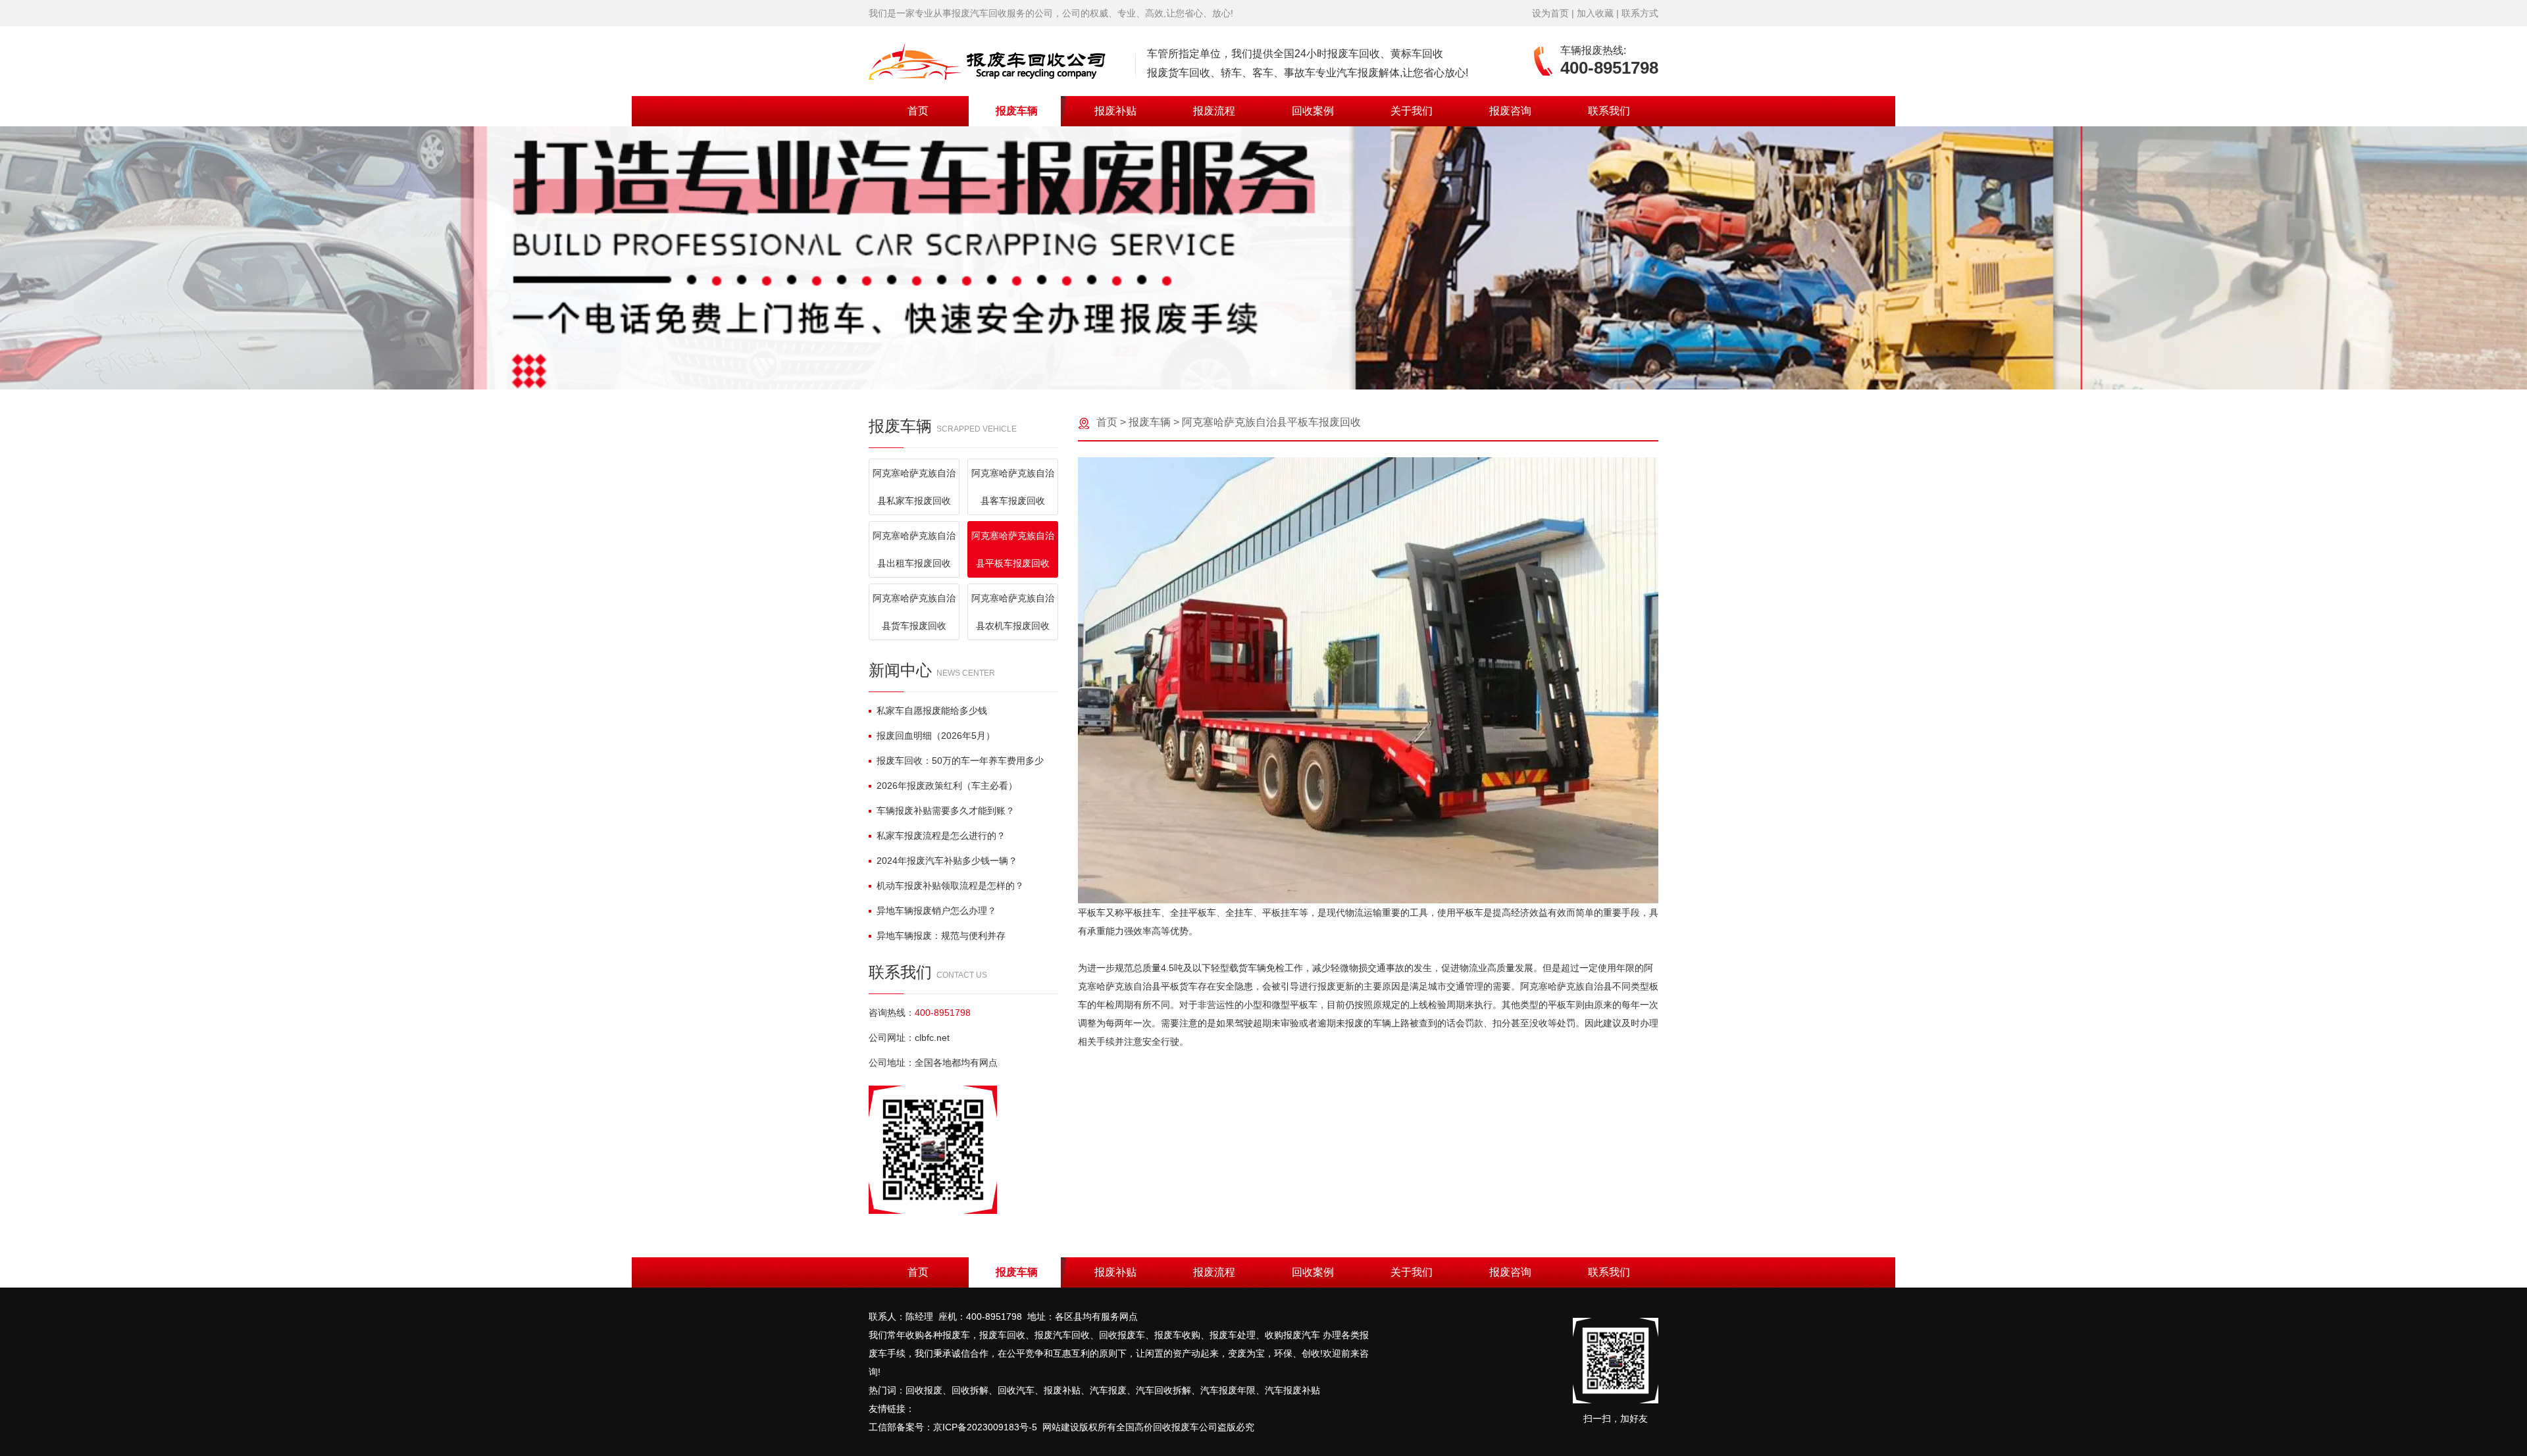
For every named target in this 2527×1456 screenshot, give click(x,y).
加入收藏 (1595, 13)
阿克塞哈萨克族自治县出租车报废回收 (914, 549)
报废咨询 (1510, 111)
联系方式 (1640, 13)
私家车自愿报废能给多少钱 (932, 711)
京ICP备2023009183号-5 (985, 1427)
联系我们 (1609, 111)
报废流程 (1214, 111)
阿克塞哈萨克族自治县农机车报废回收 (1013, 612)
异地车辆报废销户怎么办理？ (936, 911)
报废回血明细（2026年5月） (936, 736)
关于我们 (1412, 111)
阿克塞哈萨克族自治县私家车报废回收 (914, 487)
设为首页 (1550, 13)
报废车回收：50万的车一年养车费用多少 (960, 761)
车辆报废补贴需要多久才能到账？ (946, 811)
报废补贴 (1115, 111)
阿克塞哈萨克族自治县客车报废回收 (1013, 487)
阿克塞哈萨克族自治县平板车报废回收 (1013, 549)
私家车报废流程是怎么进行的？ (941, 836)
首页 (918, 111)
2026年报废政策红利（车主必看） (947, 786)
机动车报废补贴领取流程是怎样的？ (950, 886)
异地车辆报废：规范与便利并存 (941, 936)
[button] (1253, 372)
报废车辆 (1017, 111)
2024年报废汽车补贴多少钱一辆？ (947, 861)
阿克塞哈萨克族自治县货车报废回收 (914, 612)
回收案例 (1313, 111)
